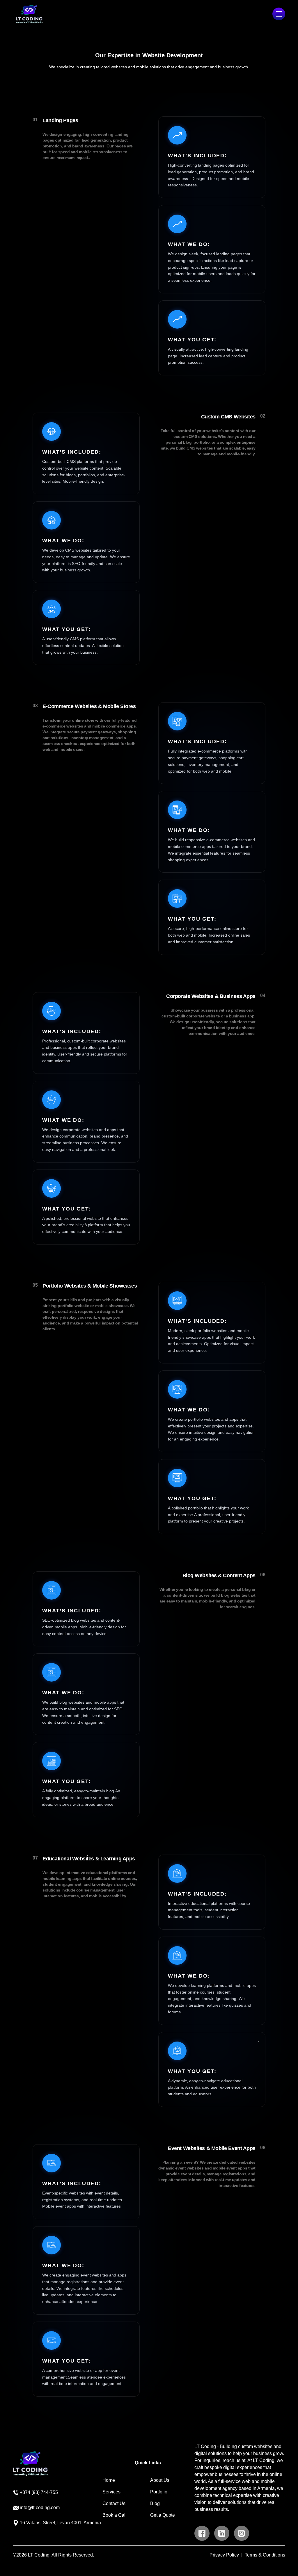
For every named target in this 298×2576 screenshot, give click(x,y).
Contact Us (114, 2503)
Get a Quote (163, 2515)
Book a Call (115, 2515)
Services (111, 2492)
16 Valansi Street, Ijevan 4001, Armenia (60, 2523)
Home (109, 2480)
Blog (155, 2503)
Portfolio (159, 2492)
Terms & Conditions (265, 2555)
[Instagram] (242, 2533)
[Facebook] (202, 2533)
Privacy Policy (224, 2555)
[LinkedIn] (222, 2533)
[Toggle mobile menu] (279, 14)
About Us (160, 2480)
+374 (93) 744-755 (39, 2492)
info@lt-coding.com (40, 2508)
